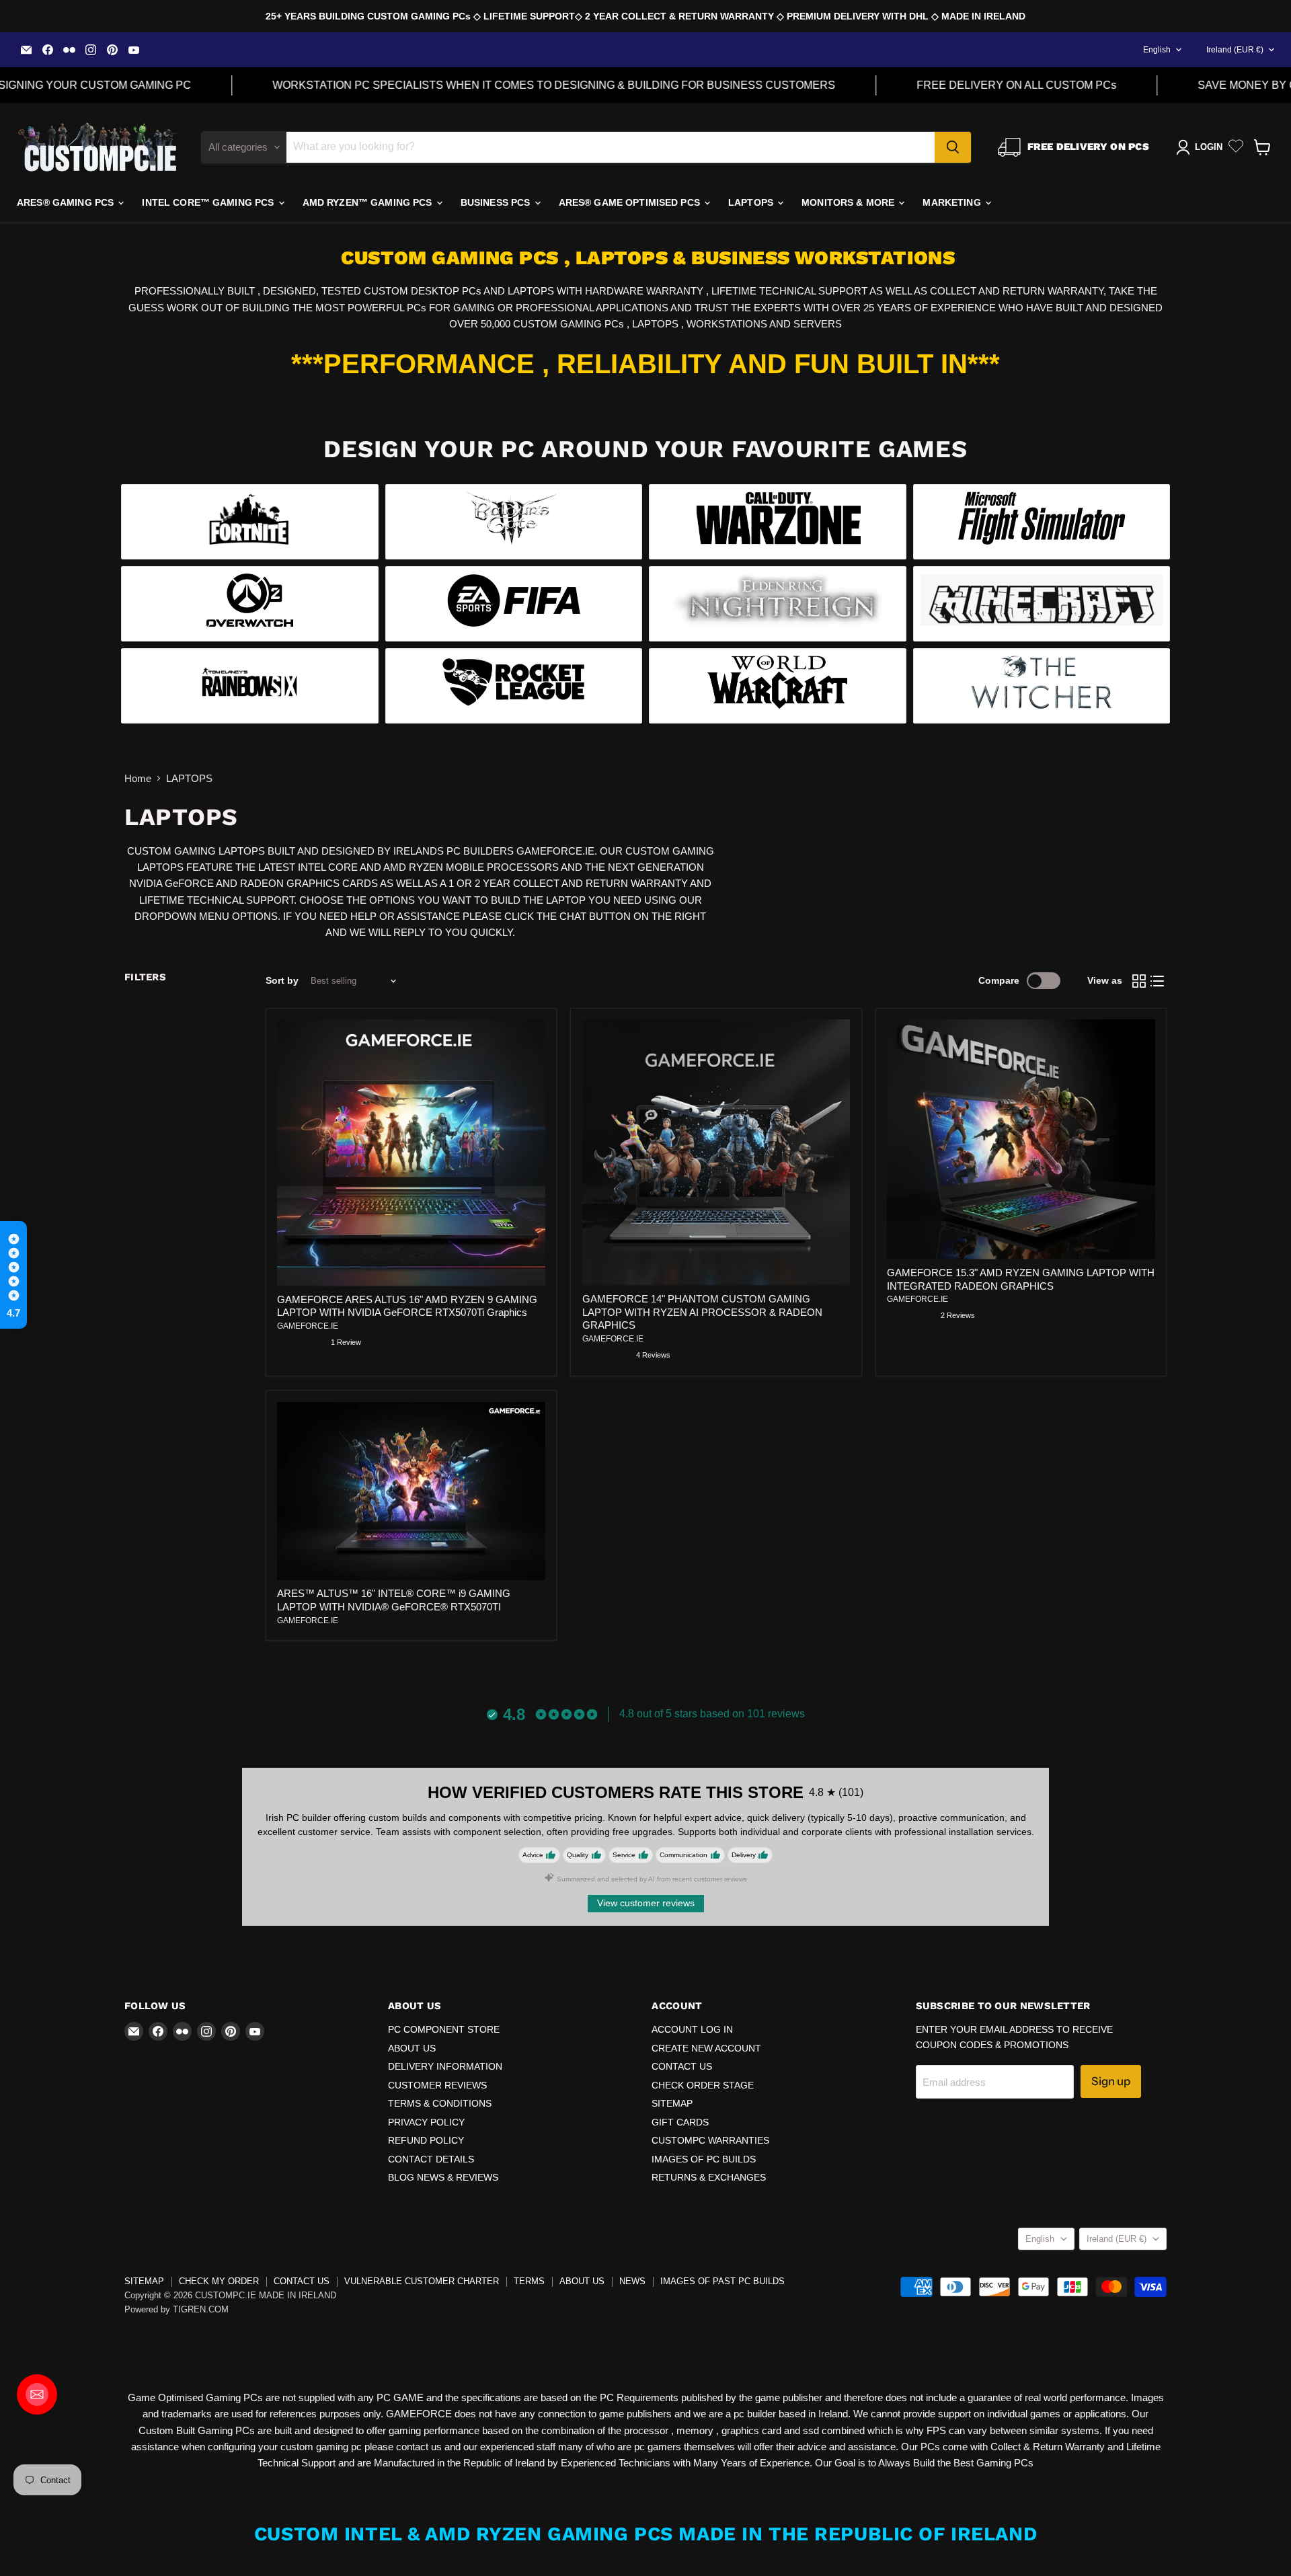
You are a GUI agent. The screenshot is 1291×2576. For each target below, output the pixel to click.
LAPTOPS (752, 202)
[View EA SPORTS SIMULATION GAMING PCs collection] (514, 604)
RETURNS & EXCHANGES (709, 2177)
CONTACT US (682, 2066)
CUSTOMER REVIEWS (437, 2085)
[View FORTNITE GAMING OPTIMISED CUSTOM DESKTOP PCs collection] (250, 522)
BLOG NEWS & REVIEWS (443, 2177)
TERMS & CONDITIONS (440, 2103)
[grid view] (1139, 981)
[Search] (953, 147)
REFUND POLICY (426, 2140)
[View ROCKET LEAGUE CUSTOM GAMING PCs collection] (514, 686)
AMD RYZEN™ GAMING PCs (369, 202)
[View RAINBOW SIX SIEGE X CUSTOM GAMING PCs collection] (250, 686)
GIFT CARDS (680, 2122)
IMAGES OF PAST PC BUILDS (722, 2281)
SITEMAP (672, 2103)
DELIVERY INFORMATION (445, 2066)
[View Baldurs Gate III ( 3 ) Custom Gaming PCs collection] (514, 522)
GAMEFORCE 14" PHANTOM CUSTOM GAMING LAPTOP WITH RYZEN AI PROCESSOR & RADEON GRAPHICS (702, 1312)
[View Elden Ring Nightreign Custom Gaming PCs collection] (778, 604)
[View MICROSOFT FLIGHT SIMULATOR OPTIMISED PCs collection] (1042, 522)
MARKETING (953, 202)
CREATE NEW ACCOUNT (706, 2048)
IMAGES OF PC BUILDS (704, 2159)
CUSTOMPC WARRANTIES (710, 2140)
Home (138, 778)
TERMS (529, 2281)
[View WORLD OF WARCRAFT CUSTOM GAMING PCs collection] (778, 686)
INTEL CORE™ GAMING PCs (209, 202)
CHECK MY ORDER (219, 2281)
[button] (13, 1275)
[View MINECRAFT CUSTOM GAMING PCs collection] (1042, 604)
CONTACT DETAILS (431, 2159)
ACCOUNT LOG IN (692, 2029)
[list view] (1158, 981)
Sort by (282, 980)
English (1157, 50)
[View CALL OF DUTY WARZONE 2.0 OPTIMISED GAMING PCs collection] (778, 522)
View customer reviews (646, 1903)
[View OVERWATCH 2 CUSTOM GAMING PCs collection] (250, 604)
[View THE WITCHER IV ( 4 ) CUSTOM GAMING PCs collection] (1042, 686)
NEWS (632, 2281)
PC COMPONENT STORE (444, 2029)
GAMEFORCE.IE (308, 1326)
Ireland (1235, 50)
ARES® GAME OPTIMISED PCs (631, 202)
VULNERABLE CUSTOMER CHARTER (422, 2281)
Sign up (1111, 2081)
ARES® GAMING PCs (67, 202)
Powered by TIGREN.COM (177, 2309)
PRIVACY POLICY (426, 2122)
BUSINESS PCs (497, 202)
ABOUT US (412, 2048)
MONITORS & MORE (849, 202)
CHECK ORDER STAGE (703, 2085)
